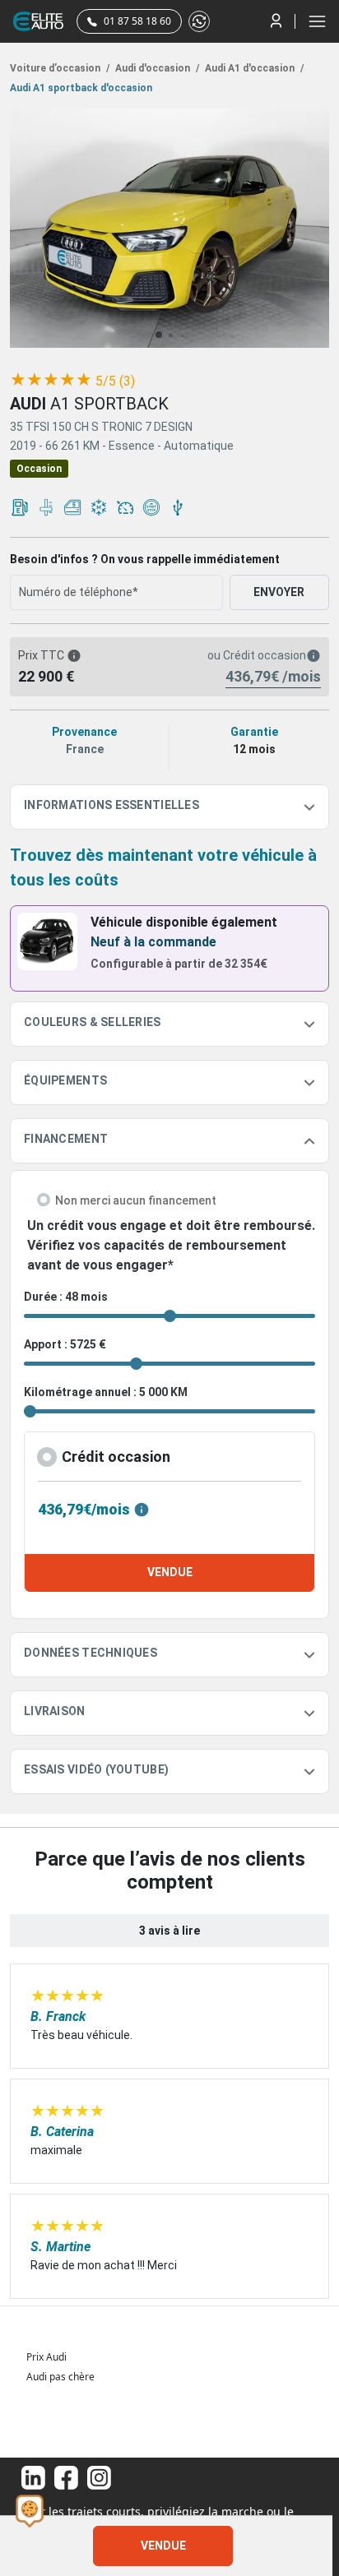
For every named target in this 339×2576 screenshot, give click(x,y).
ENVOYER (279, 592)
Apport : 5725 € (65, 1344)
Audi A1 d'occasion (253, 68)
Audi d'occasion (156, 68)
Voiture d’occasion (60, 68)
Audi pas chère (60, 2377)
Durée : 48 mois (66, 1297)
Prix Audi (46, 2357)
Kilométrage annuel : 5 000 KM (106, 1392)
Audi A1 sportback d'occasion (81, 88)
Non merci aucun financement (136, 1200)
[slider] (51, 380)
